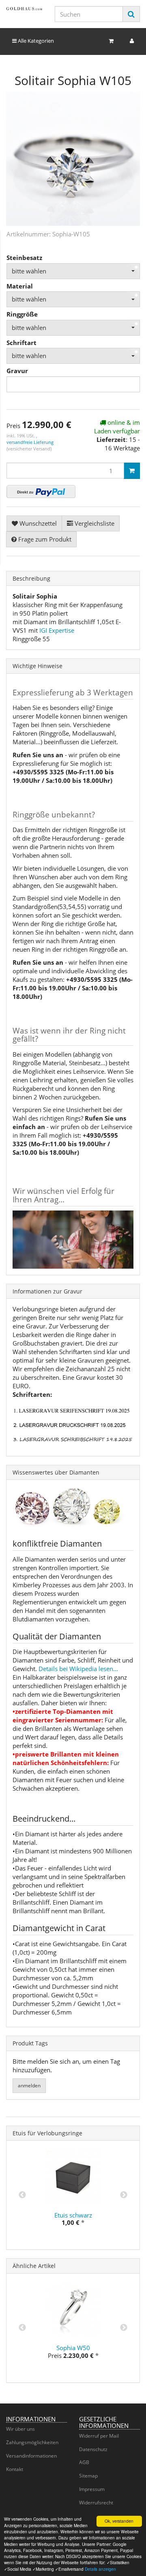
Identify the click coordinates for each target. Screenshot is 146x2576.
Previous (22, 2195)
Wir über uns (20, 2429)
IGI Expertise (57, 630)
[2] (41, 492)
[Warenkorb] (111, 41)
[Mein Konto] (132, 41)
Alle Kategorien (35, 41)
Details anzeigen (100, 2569)
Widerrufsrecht (96, 2503)
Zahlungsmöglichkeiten (32, 2442)
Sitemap (88, 2476)
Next (124, 2195)
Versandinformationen (31, 2456)
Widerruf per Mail (99, 2436)
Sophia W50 (73, 2348)
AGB (84, 2462)
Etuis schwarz (73, 2215)
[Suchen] (131, 14)
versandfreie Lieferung (30, 442)
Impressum (92, 2489)
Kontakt (15, 2469)
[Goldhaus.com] (24, 9)
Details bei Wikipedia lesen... (78, 1669)
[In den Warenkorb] (132, 471)
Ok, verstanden (119, 2521)
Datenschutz (93, 2449)
